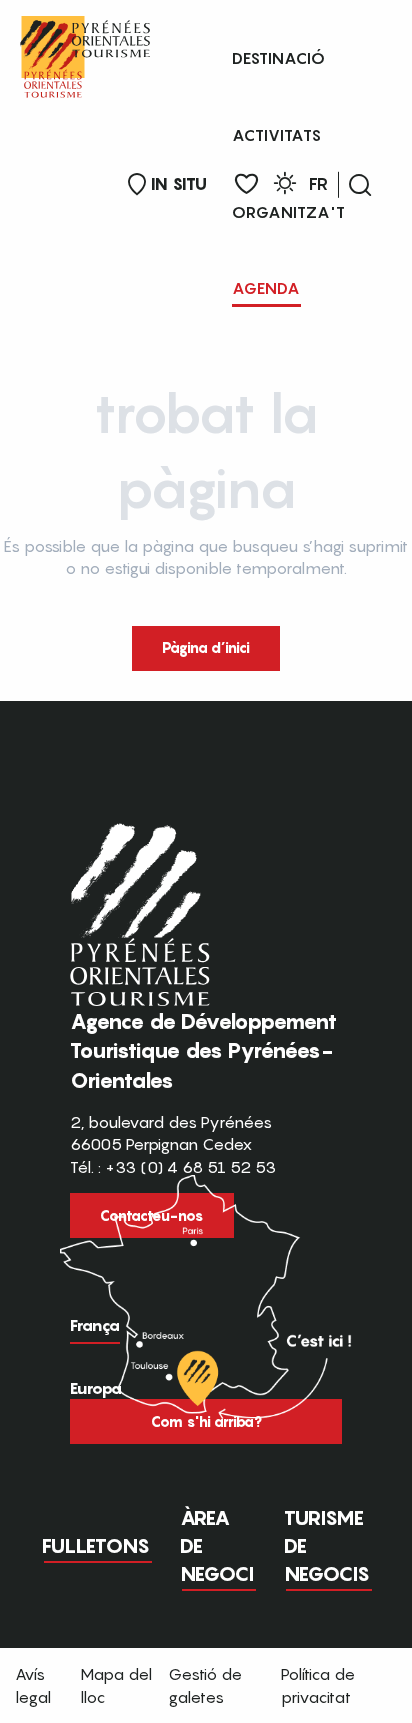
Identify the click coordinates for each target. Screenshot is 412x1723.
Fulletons (96, 1546)
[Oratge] (285, 186)
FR (318, 184)
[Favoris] (246, 184)
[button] (360, 185)
